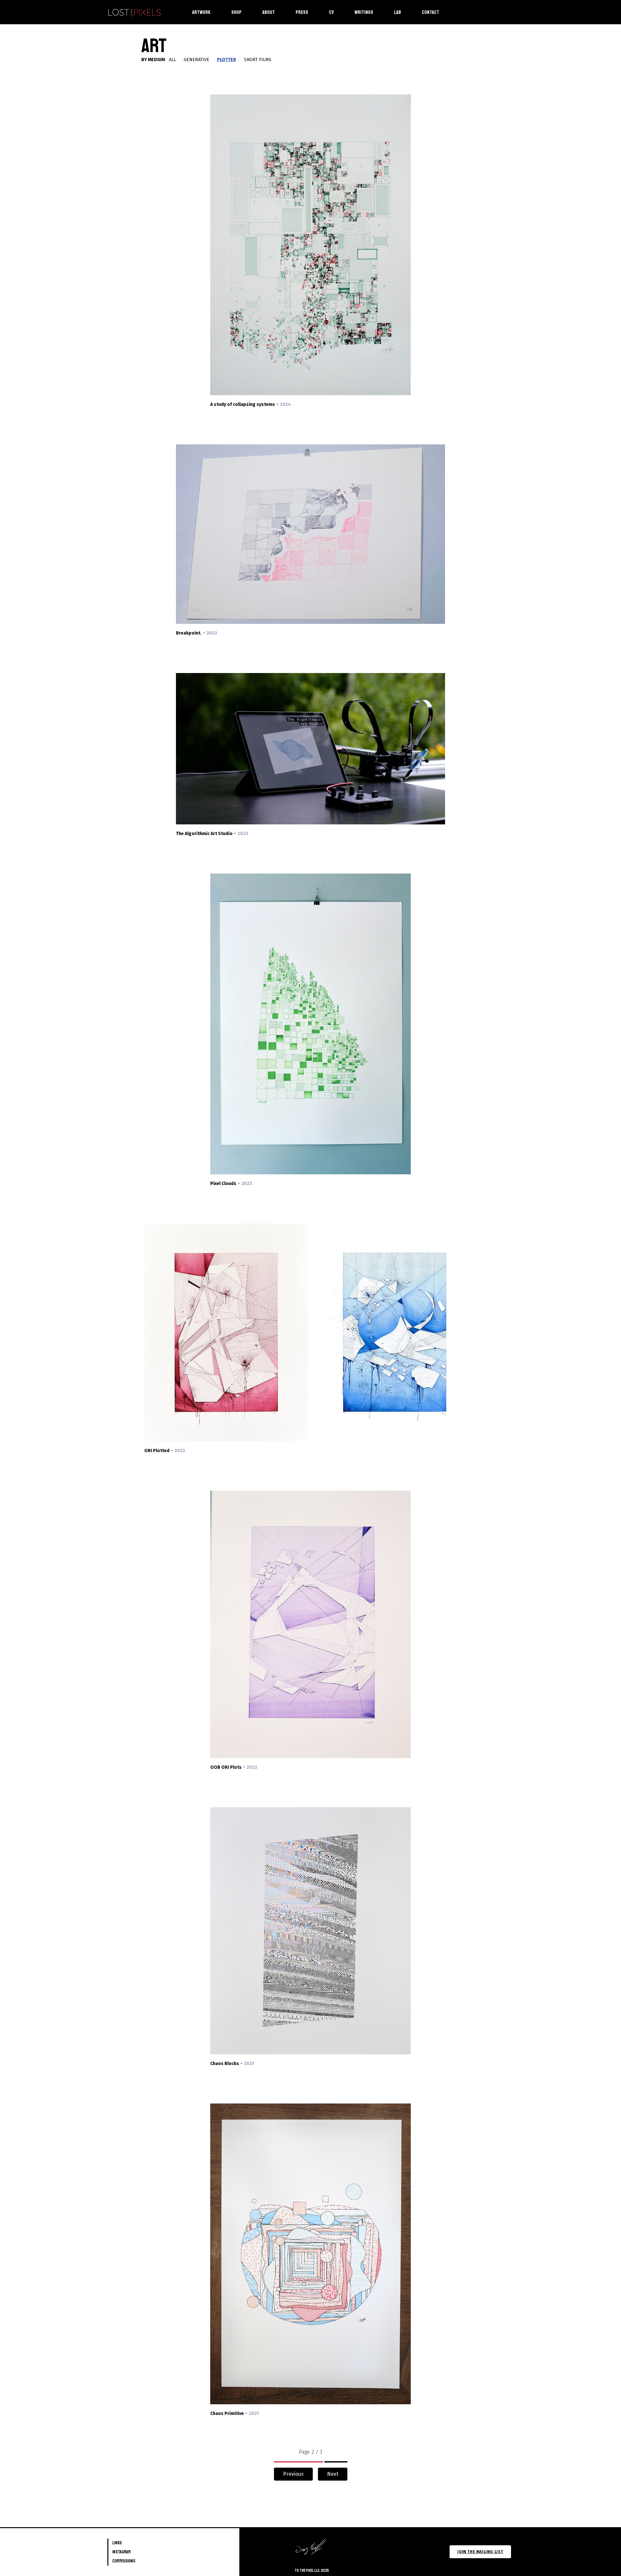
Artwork (201, 12)
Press (302, 12)
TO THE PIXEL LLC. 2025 (312, 2571)
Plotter (227, 60)
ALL (172, 60)
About (269, 12)
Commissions (124, 2561)
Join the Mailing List (480, 2552)
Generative (196, 60)
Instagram (121, 2552)
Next (333, 2474)
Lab (398, 12)
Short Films (258, 60)
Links (117, 2543)
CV (331, 12)
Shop (236, 12)
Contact (430, 12)
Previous (293, 2474)
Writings (364, 12)
